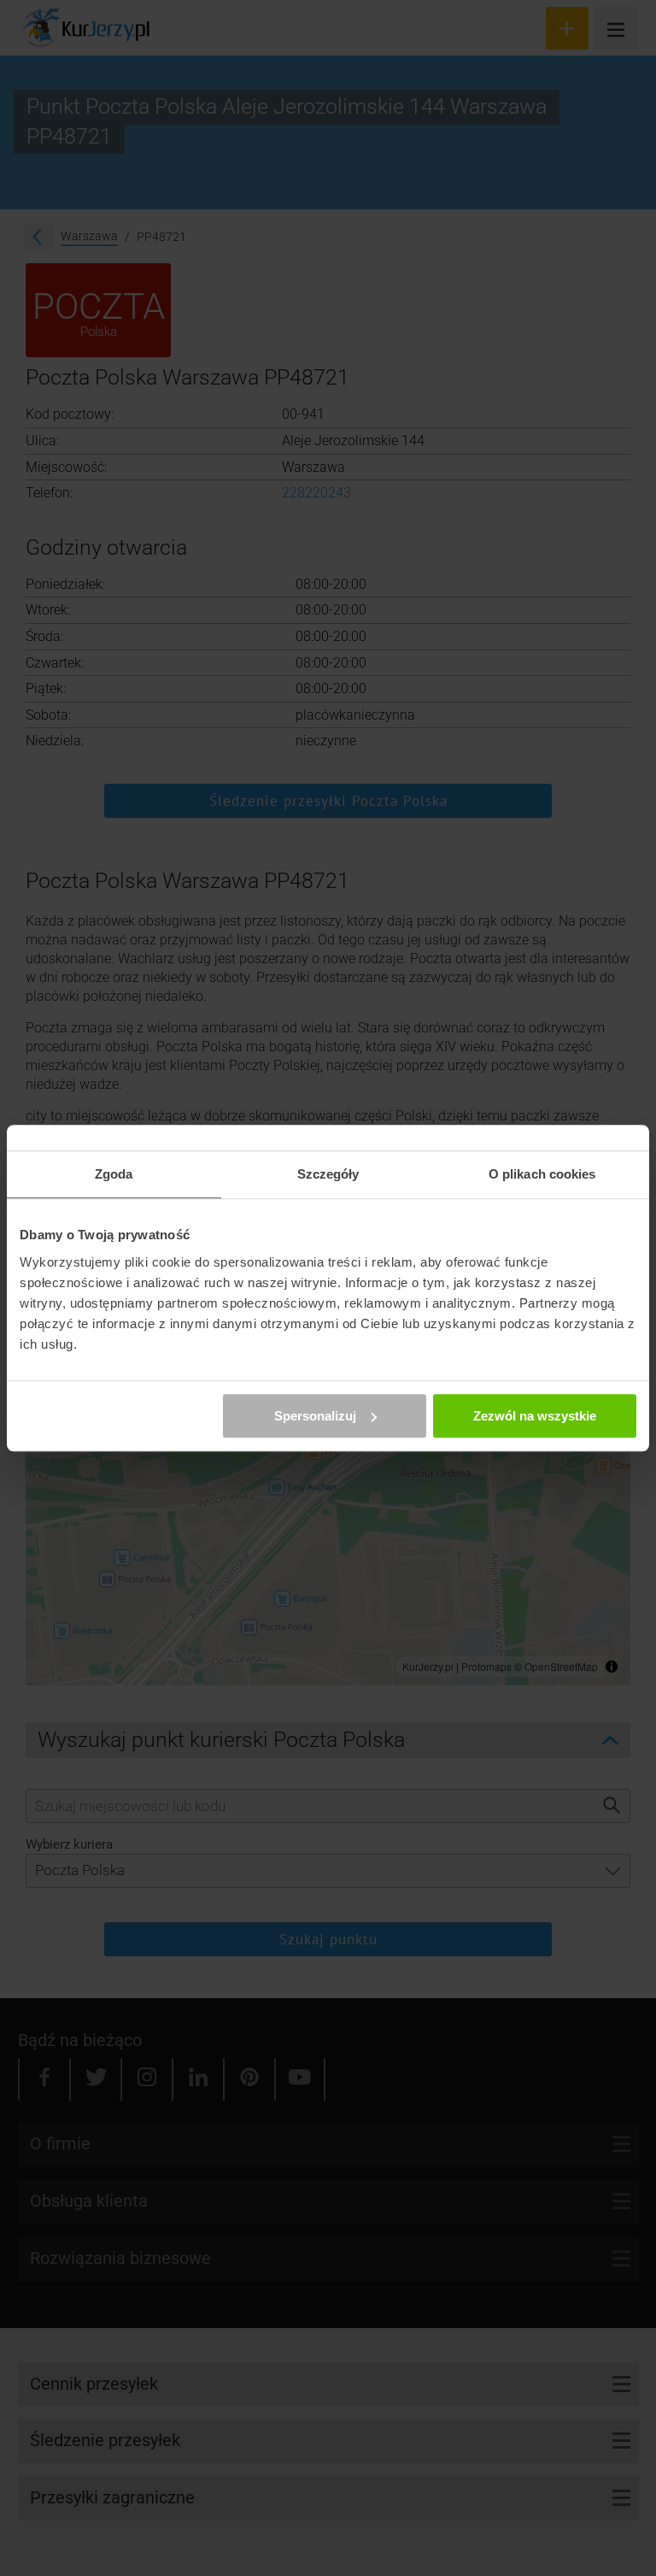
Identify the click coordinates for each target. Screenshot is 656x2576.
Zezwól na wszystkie (535, 1416)
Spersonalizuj (315, 1416)
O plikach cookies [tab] (542, 1174)
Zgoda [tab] (114, 1174)
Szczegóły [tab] (328, 1174)
